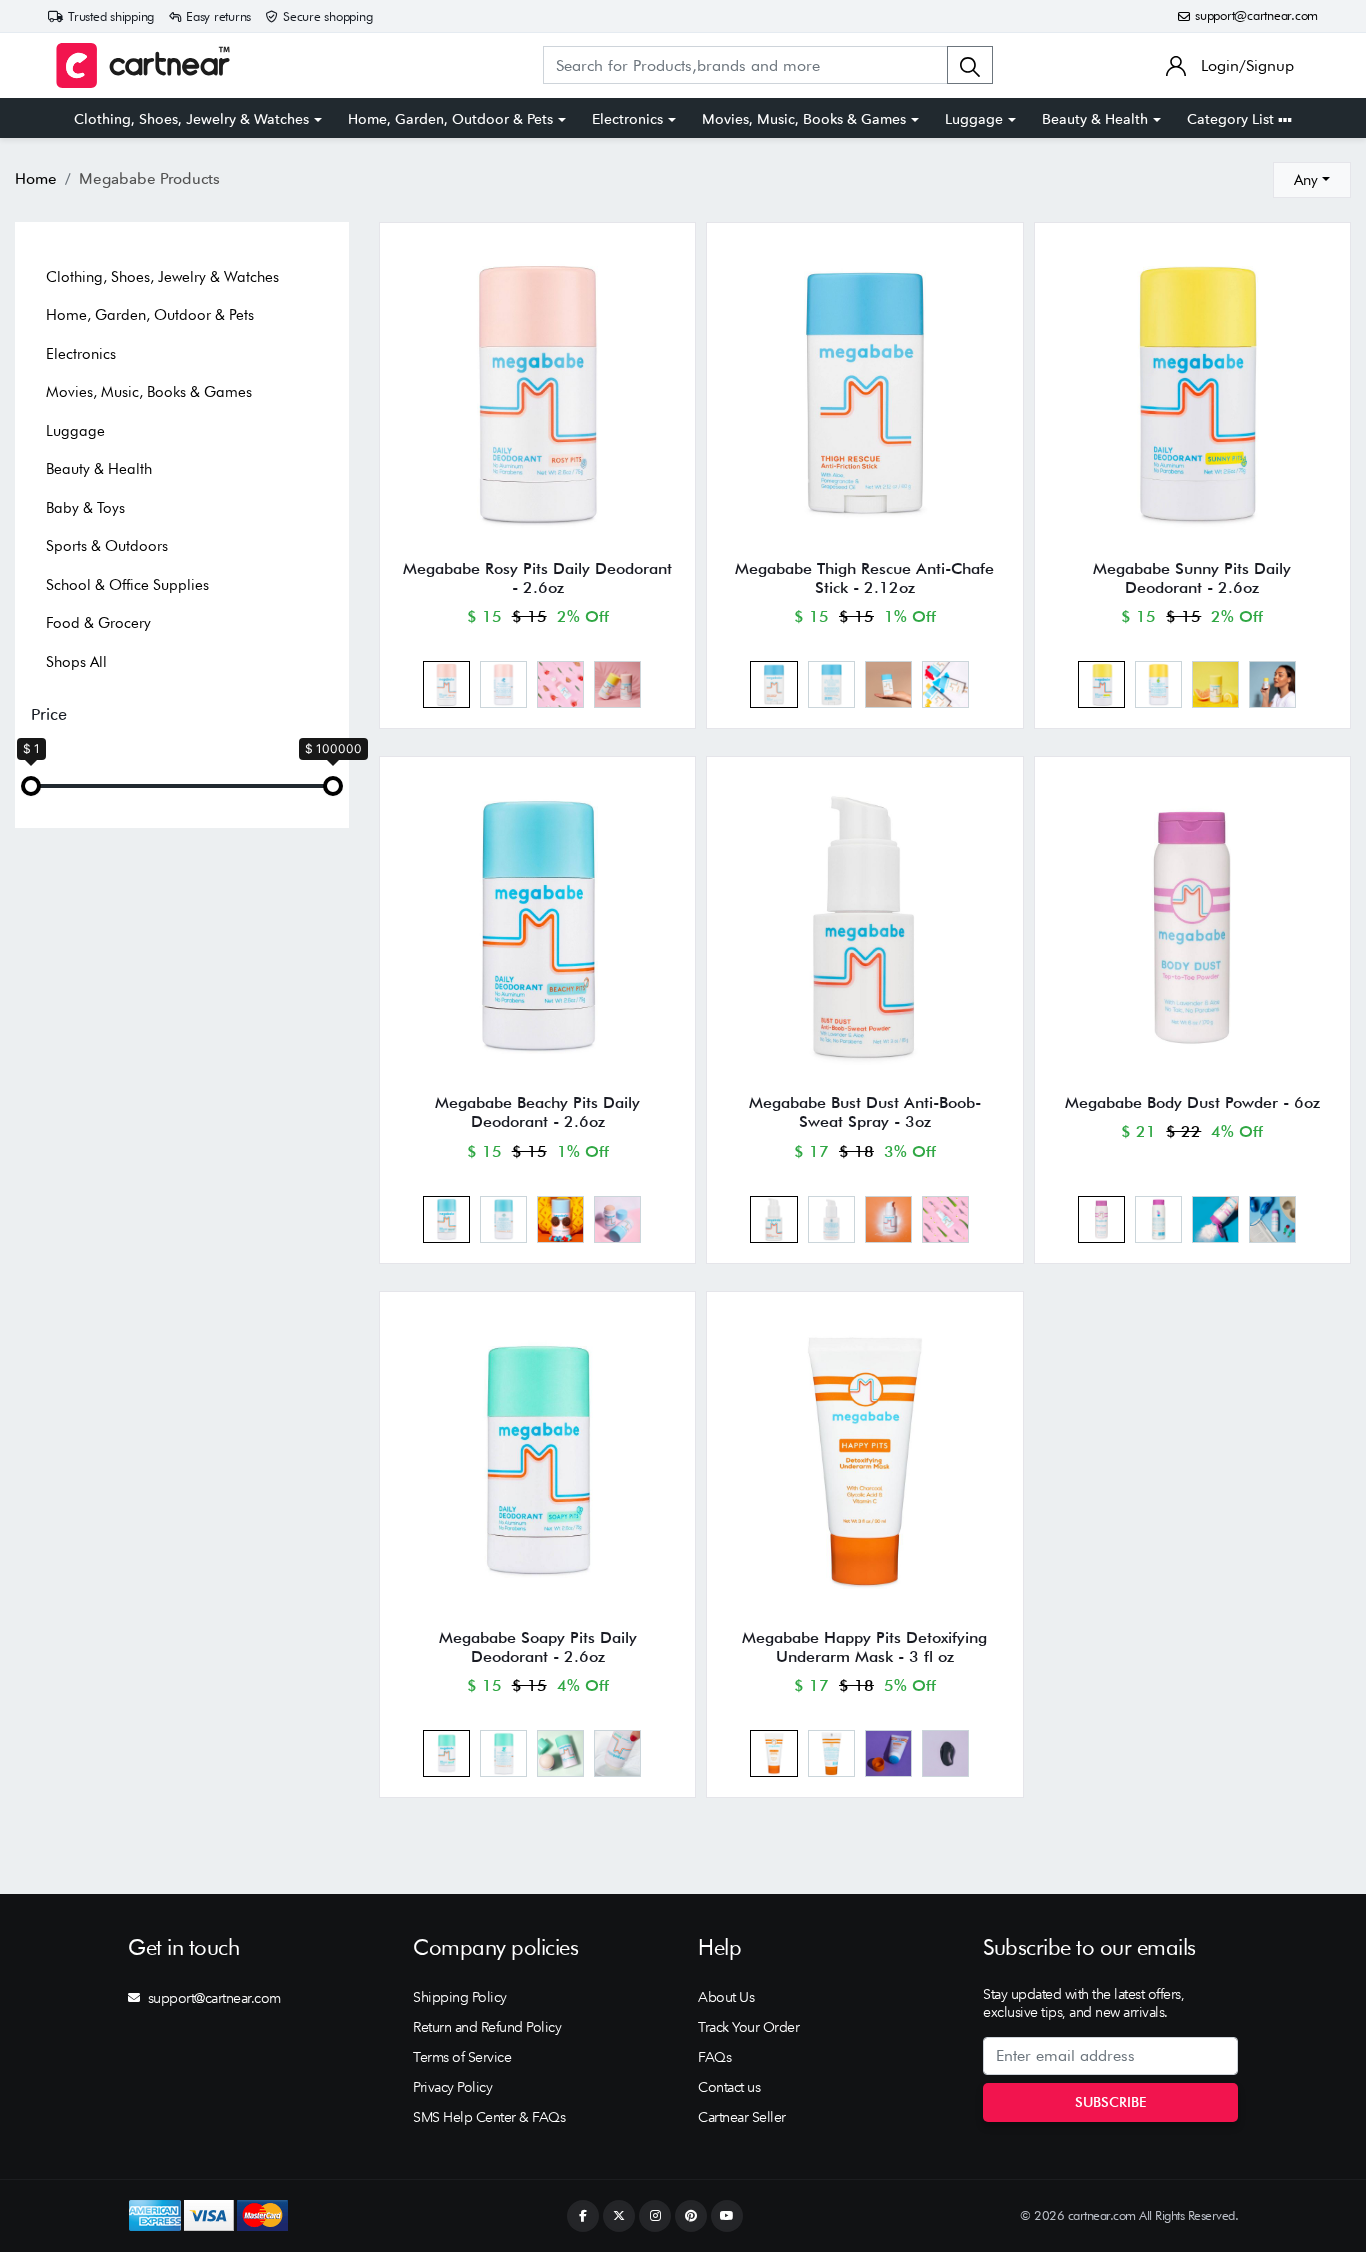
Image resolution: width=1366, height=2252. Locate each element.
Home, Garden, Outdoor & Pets (450, 119)
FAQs (714, 2057)
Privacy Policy (452, 2087)
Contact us (729, 2087)
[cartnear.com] (143, 65)
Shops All (76, 662)
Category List (1232, 119)
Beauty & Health (1095, 119)
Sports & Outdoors (107, 546)
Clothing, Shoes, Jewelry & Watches (191, 119)
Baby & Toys (85, 508)
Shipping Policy (460, 1997)
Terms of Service (462, 2057)
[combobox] (1312, 180)
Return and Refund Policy (487, 2027)
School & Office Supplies (127, 585)
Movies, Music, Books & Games (804, 119)
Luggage (974, 119)
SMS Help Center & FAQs (489, 2117)
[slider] (31, 786)
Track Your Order (748, 2027)
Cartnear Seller (742, 2117)
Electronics (627, 119)
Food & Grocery (98, 623)
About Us (726, 1997)
